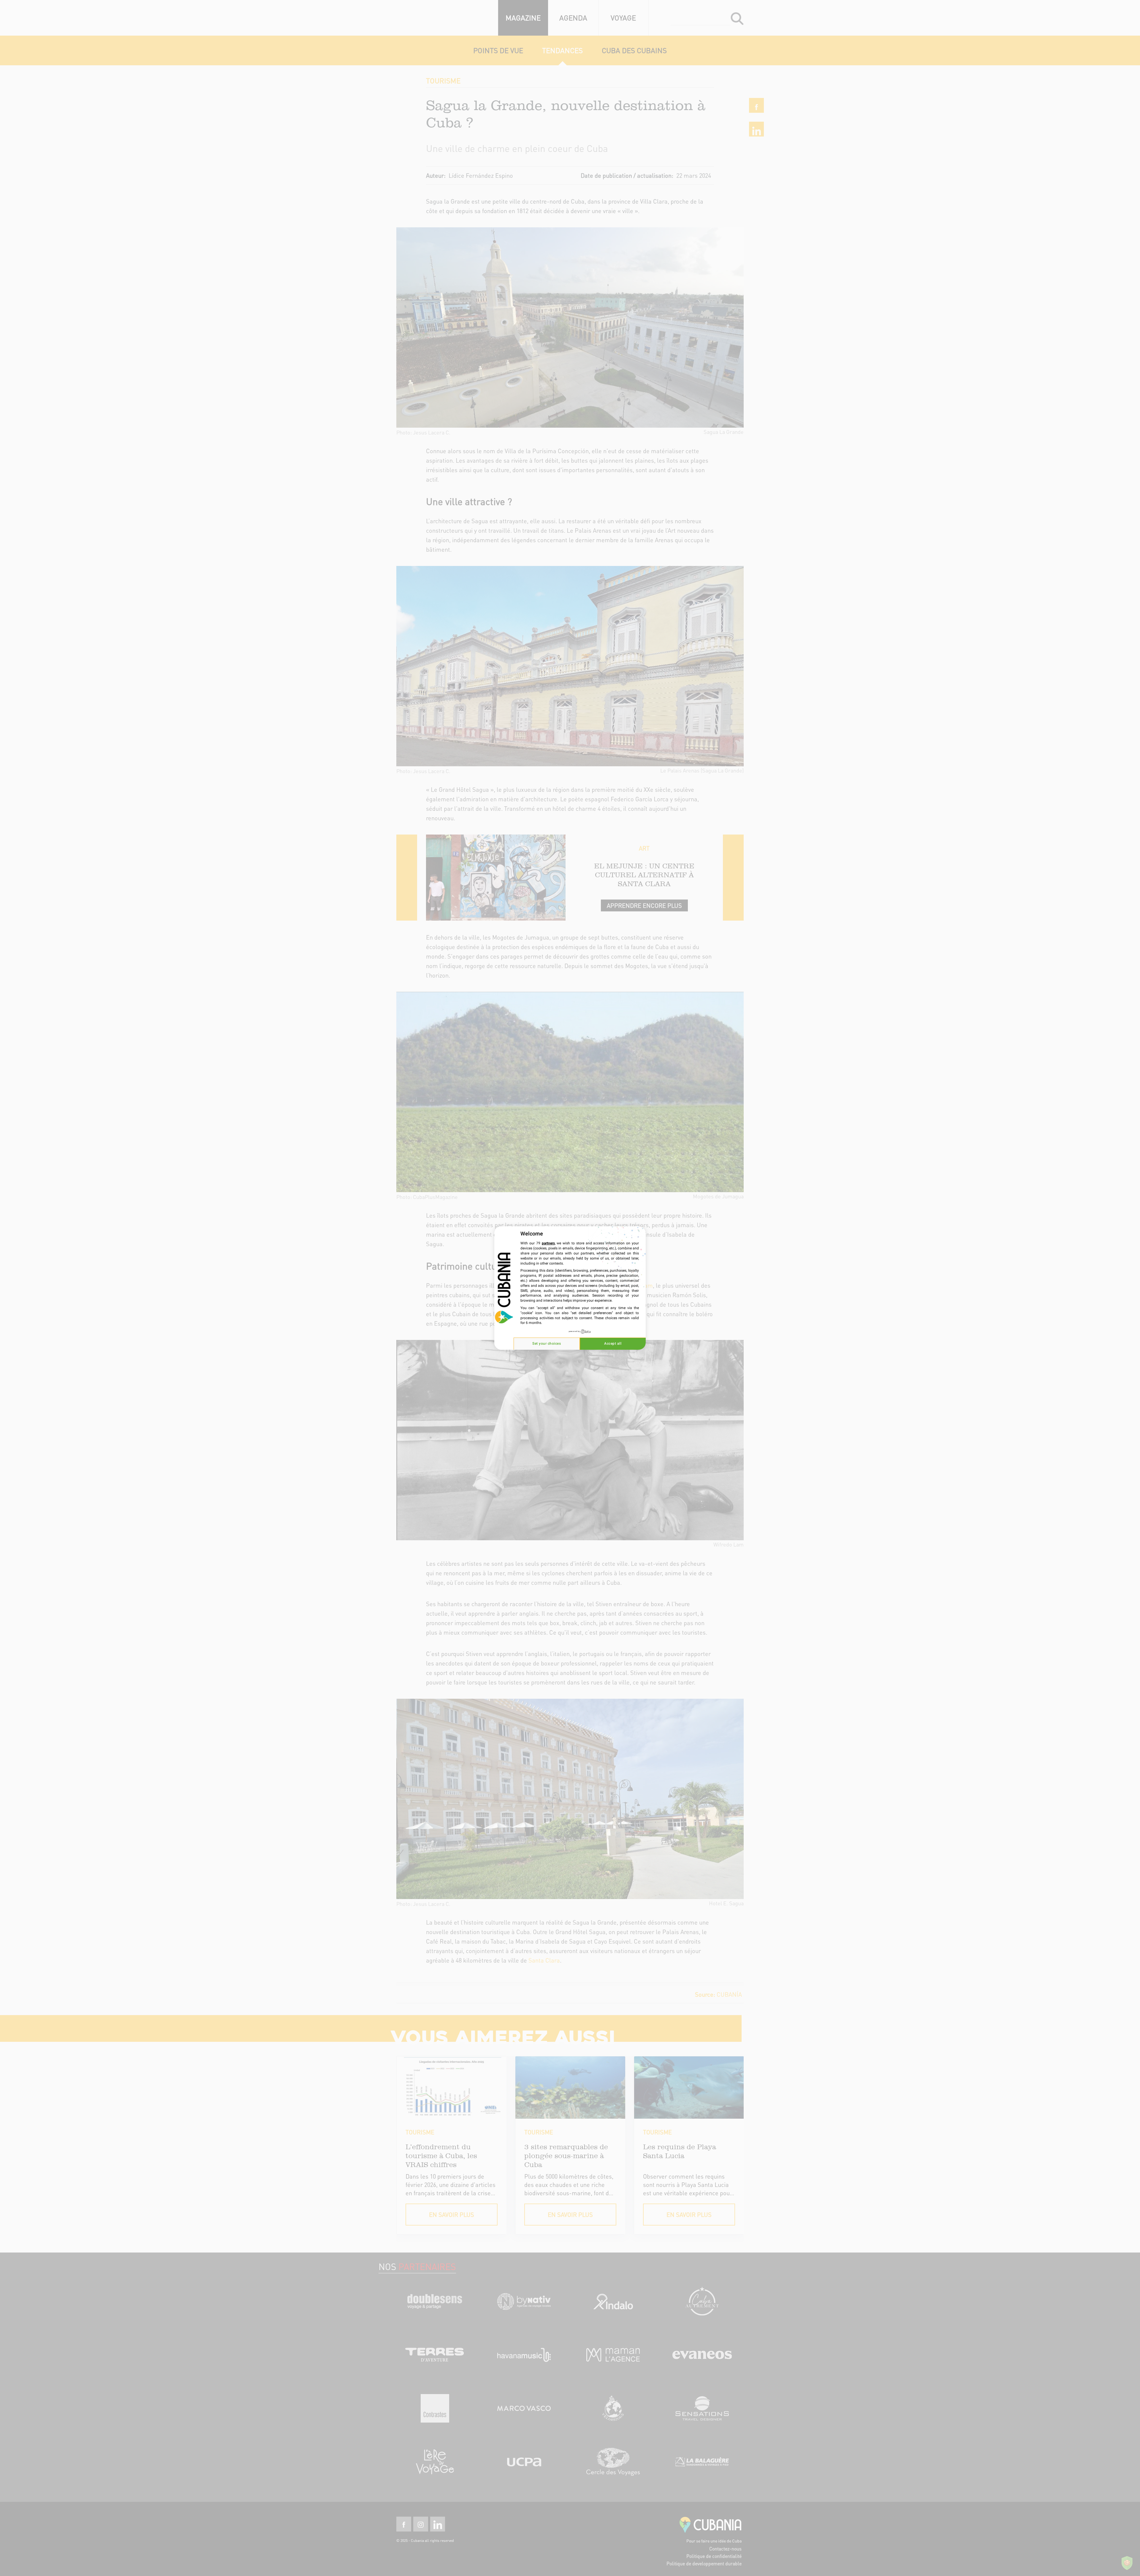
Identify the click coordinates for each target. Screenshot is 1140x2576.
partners (548, 1243)
